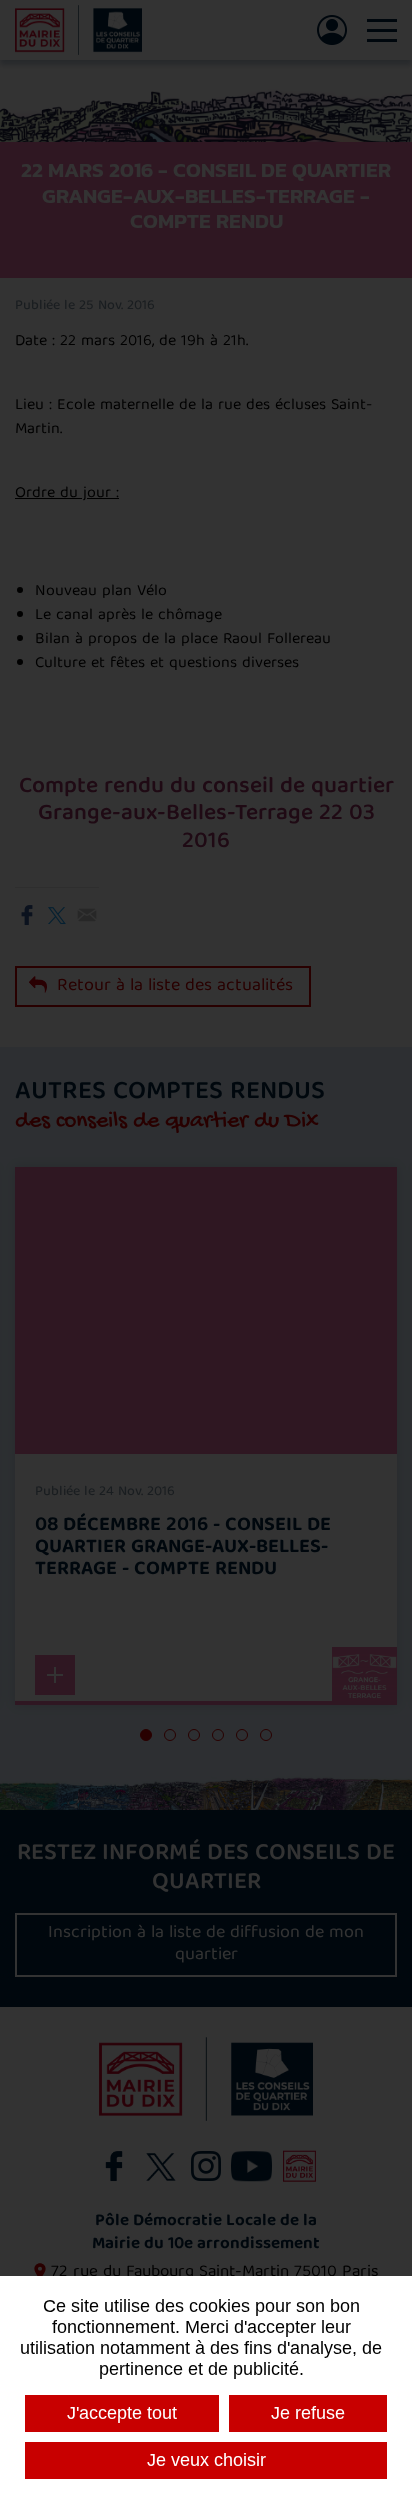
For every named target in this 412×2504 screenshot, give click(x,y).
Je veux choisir (206, 2460)
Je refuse (308, 2413)
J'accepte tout (122, 2413)
